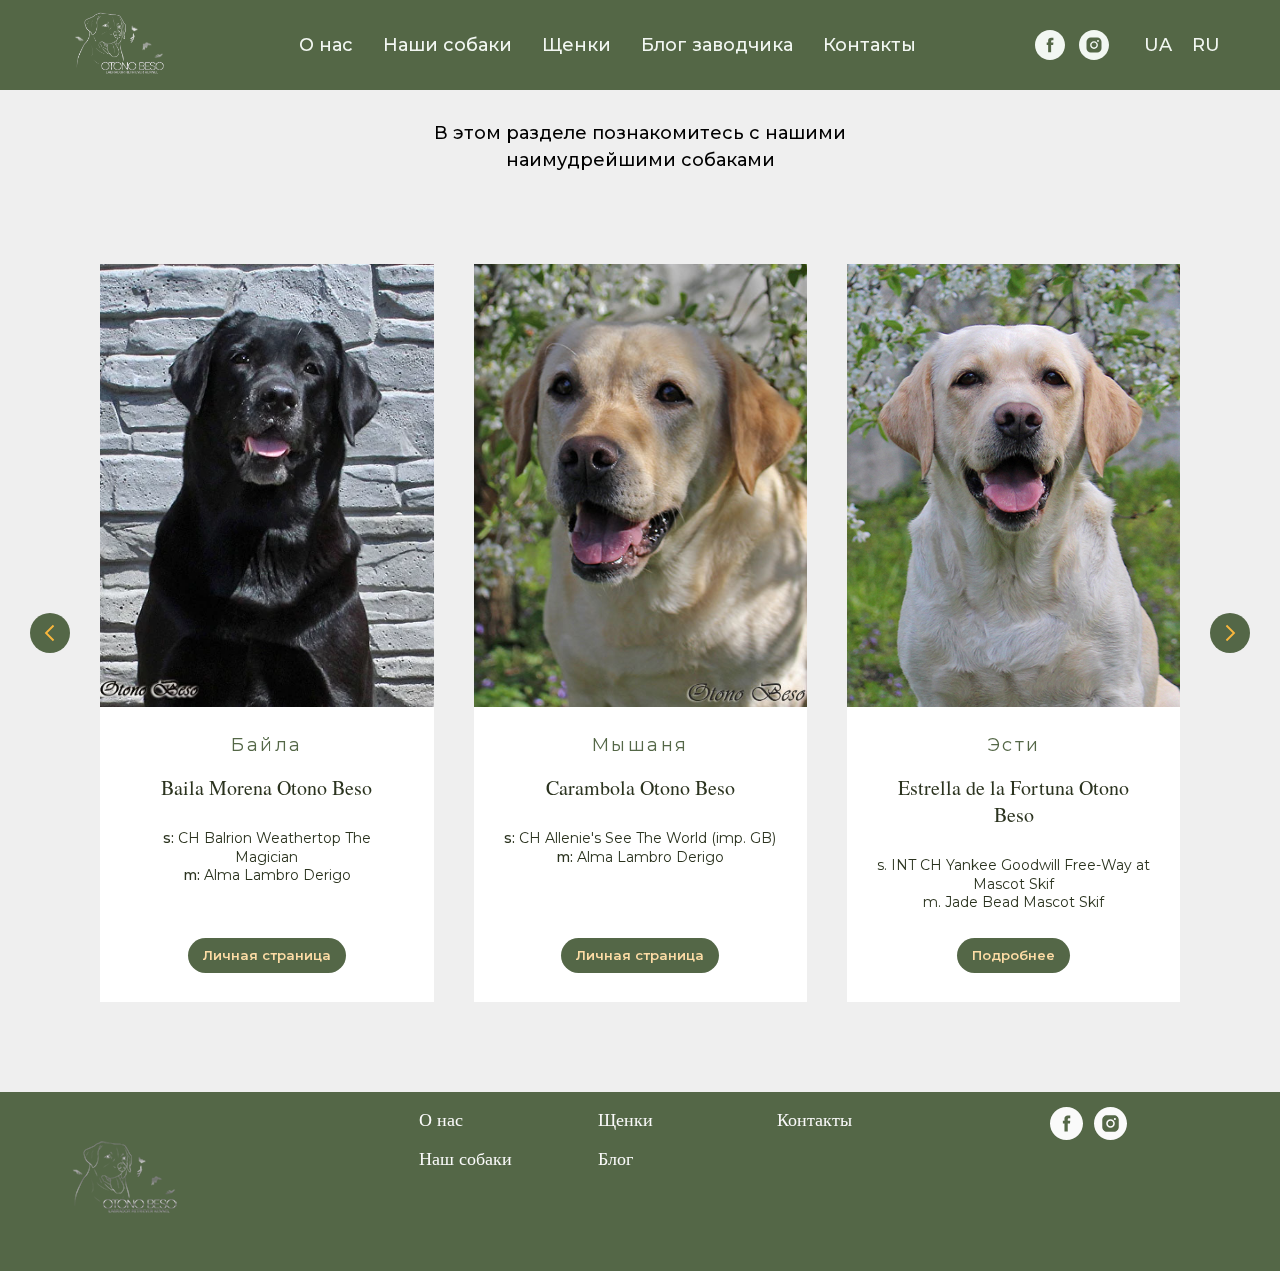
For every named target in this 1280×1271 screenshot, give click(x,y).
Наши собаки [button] (447, 45)
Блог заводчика (717, 45)
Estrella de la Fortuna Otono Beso (1013, 801)
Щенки (625, 1119)
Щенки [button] (576, 45)
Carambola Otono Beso (640, 787)
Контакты (869, 45)
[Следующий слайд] (1230, 633)
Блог (615, 1158)
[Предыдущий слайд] (50, 633)
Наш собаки (465, 1158)
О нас (326, 45)
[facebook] (1050, 45)
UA (1158, 45)
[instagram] (1094, 45)
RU (1206, 45)
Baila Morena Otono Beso (266, 787)
